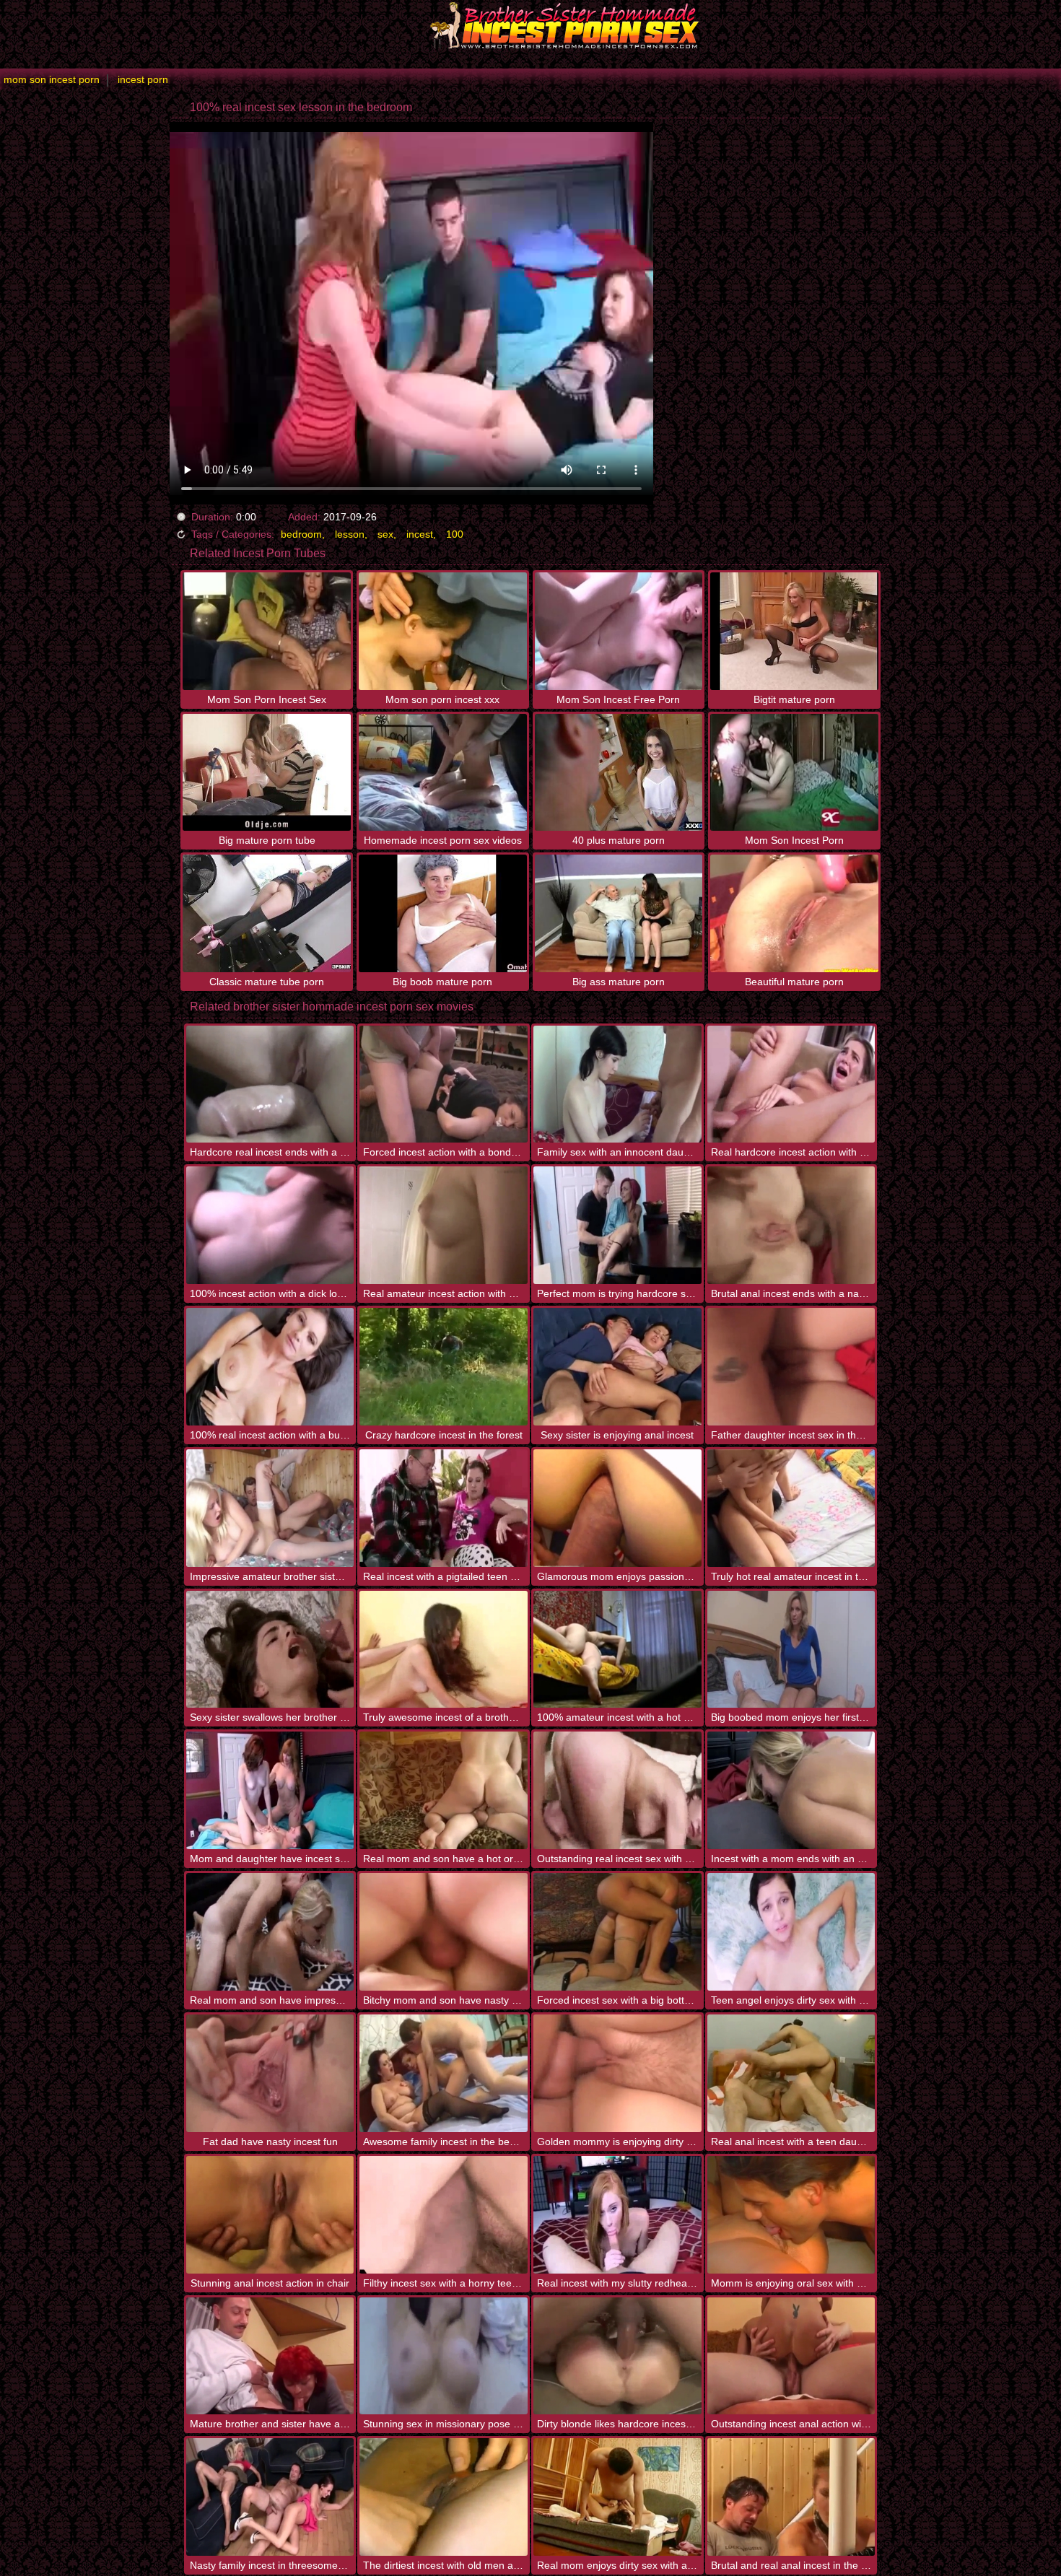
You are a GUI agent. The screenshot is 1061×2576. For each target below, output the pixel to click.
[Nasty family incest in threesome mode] (270, 2497)
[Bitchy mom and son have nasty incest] (444, 1932)
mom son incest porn (52, 79)
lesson (350, 534)
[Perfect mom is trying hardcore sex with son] (617, 1225)
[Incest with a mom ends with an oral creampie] (791, 1790)
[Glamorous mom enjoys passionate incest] (617, 1508)
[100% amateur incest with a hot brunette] (617, 1650)
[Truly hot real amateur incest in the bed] (791, 1508)
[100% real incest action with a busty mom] (270, 1367)
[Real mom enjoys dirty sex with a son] (617, 2497)
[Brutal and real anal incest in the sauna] (791, 2497)
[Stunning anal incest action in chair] (270, 2215)
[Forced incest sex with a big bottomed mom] (617, 1932)
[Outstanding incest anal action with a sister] (791, 2356)
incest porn (143, 79)
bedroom (301, 534)
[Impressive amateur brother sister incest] (270, 1508)
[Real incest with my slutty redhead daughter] (617, 2215)
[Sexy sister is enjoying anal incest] (617, 1367)
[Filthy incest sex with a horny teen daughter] (444, 2215)
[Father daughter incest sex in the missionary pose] (791, 1367)
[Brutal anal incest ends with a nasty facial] (791, 1225)
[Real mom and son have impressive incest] (270, 1932)
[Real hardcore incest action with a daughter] (791, 1084)
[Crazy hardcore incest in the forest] (444, 1367)
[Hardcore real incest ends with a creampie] (270, 1084)
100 (455, 534)
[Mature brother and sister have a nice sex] (270, 2356)
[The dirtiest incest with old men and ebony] (444, 2497)
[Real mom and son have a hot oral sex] (444, 1790)
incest (420, 534)
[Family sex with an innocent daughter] (617, 1084)
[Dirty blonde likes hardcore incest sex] (617, 2356)
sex (385, 534)
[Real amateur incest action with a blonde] (444, 1225)
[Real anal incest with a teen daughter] (791, 2073)
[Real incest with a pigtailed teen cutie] (444, 1508)
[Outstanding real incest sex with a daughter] (617, 1790)
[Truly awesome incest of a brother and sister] (444, 1650)
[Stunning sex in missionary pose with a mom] (444, 2356)
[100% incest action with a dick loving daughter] (270, 1225)
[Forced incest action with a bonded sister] (444, 1084)
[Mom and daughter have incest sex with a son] (270, 1790)
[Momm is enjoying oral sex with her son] (791, 2215)
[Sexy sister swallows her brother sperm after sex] (270, 1650)
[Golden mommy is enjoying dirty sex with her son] (617, 2073)
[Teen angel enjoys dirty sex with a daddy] (791, 1932)
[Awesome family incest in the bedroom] (444, 2073)
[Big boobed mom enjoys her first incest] (791, 1650)
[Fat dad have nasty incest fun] (270, 2073)
